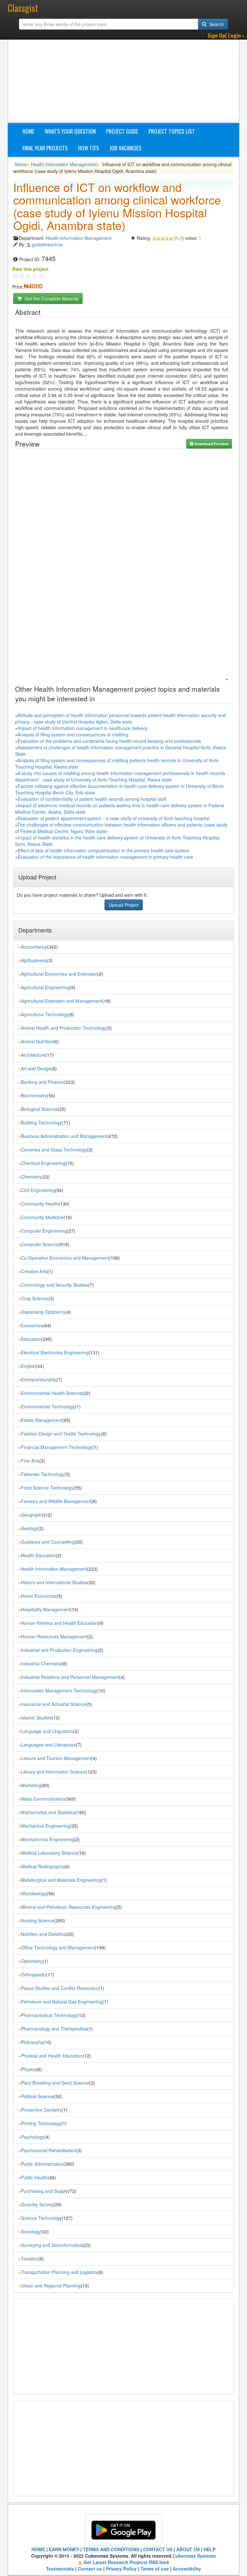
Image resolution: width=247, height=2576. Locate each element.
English (28, 1366)
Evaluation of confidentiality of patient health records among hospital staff (92, 799)
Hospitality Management (46, 1609)
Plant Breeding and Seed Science (55, 2083)
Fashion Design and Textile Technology (61, 1434)
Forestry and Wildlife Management (56, 1501)
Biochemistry (34, 1095)
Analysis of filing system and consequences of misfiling (73, 734)
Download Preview (211, 444)
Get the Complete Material (51, 298)
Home (28, 131)
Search (216, 24)
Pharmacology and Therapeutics (54, 2029)
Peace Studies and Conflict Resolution (60, 1988)
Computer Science (40, 1244)
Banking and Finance (42, 1082)
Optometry (32, 1961)
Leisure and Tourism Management (56, 1758)
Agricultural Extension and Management (62, 1001)
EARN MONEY (64, 2549)
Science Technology (41, 2218)
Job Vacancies (125, 148)
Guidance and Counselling (48, 1542)
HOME (38, 2549)
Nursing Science (37, 1920)
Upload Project (124, 905)
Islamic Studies (36, 1718)
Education (31, 1339)
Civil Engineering (38, 1190)
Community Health (40, 1204)
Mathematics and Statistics (48, 1812)
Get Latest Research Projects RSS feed (126, 2562)
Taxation (30, 2259)
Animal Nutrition (37, 1041)
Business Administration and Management (64, 1136)
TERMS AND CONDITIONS (111, 2549)
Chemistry (31, 1177)
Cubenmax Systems (194, 2556)
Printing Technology (41, 2123)
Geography (32, 1515)
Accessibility (187, 2569)
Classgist (23, 8)
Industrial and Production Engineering (59, 1650)
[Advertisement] (130, 76)
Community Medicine (42, 1217)
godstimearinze (47, 244)
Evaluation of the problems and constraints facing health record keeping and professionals (109, 741)
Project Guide (122, 131)
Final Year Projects (45, 148)
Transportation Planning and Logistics (59, 2272)
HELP (210, 2549)
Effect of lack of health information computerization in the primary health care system (104, 850)
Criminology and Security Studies (55, 1285)
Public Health (34, 2177)
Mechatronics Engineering (47, 1839)
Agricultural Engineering (45, 987)
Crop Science (35, 1298)
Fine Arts (30, 1461)
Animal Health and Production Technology (64, 1028)
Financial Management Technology (57, 1447)
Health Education (38, 1555)
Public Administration (42, 2164)
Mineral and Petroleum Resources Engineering (69, 1907)
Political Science (37, 2096)
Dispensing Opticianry (43, 1312)
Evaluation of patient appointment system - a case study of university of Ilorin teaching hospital (114, 818)
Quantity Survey (37, 2204)
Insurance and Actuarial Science (54, 1704)
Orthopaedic (33, 1975)
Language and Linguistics (47, 1731)
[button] (226, 36)
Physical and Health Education (52, 2056)
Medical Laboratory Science (49, 1853)
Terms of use (155, 2569)
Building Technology (41, 1122)
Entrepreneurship (39, 1379)
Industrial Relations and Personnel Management (70, 1677)
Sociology (31, 2231)
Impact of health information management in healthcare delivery (83, 728)
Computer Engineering (44, 1231)
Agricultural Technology (45, 1014)
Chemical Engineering (43, 1163)
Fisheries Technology (43, 1474)
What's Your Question (70, 131)
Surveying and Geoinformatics (52, 2245)
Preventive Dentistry (41, 2110)
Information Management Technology (59, 1690)
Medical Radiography (42, 1866)
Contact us (90, 2569)
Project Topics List (172, 131)
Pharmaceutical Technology (49, 2015)
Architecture (33, 1055)
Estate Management (41, 1420)
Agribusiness (34, 960)
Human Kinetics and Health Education (59, 1623)
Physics (29, 2069)
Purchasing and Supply (44, 2191)
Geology (29, 1528)
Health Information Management (64, 164)
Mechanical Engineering (45, 1826)
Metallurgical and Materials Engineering (61, 1880)
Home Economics (39, 1596)
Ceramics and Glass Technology (54, 1150)
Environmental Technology (48, 1406)
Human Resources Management (54, 1636)
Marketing (31, 1785)
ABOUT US (188, 2549)
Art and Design (36, 1068)
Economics (32, 1325)
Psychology (32, 2137)
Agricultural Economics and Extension (59, 974)
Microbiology (34, 1893)
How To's (89, 148)
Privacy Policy (121, 2569)
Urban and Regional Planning (51, 2286)
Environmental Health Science (51, 1393)
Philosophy (32, 2042)
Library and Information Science (53, 1772)
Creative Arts (34, 1271)
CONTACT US (158, 2549)
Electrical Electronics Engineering (55, 1352)
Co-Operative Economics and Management (65, 1258)
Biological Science (39, 1109)
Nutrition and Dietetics (43, 1934)
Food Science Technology (47, 1488)
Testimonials (60, 2569)
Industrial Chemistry (41, 1663)
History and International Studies (54, 1582)
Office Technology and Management (58, 1947)
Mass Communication (43, 1799)
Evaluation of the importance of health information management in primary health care (105, 857)
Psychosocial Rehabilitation (49, 2150)
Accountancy (34, 947)
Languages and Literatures (48, 1745)
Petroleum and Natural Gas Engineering (62, 2002)
